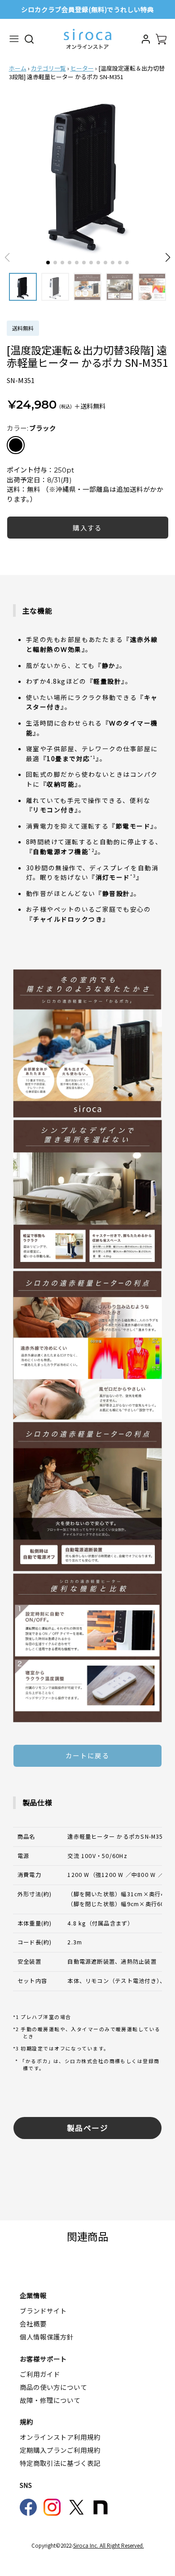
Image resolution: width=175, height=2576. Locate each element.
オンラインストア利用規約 (60, 2437)
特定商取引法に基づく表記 (60, 2463)
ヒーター (82, 68)
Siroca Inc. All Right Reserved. (109, 2545)
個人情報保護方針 (47, 2337)
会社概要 (33, 2324)
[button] (168, 258)
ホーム (18, 68)
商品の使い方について (53, 2387)
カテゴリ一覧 (48, 68)
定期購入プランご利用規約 (60, 2450)
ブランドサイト (43, 2311)
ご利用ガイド (40, 2374)
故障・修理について (50, 2400)
